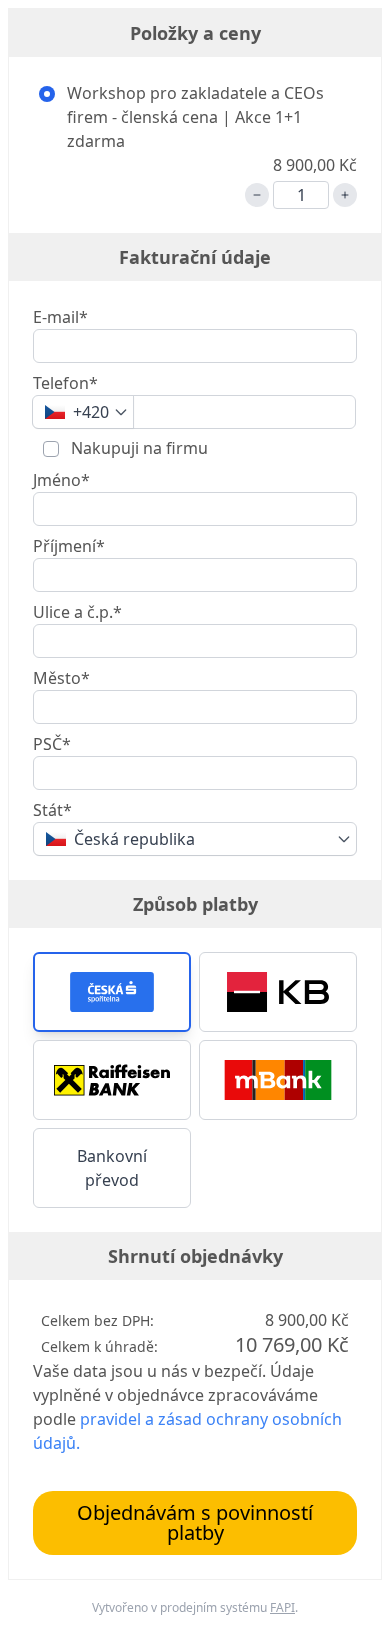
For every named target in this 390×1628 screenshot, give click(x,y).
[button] (112, 992)
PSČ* (52, 744)
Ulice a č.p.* (77, 612)
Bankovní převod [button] (112, 1168)
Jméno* (61, 480)
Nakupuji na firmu (137, 448)
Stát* (52, 810)
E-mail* (60, 317)
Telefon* (65, 383)
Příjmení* (69, 546)
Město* (61, 678)
